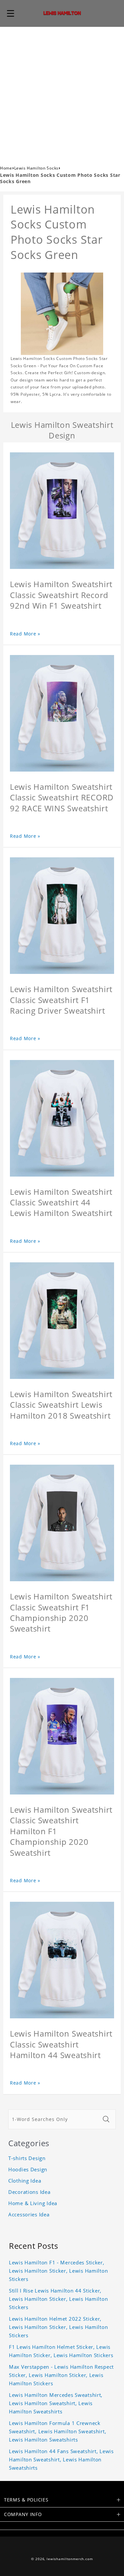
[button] (11, 13)
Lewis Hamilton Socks (36, 168)
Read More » (25, 634)
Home (6, 168)
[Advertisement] (62, 92)
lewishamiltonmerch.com (70, 2559)
